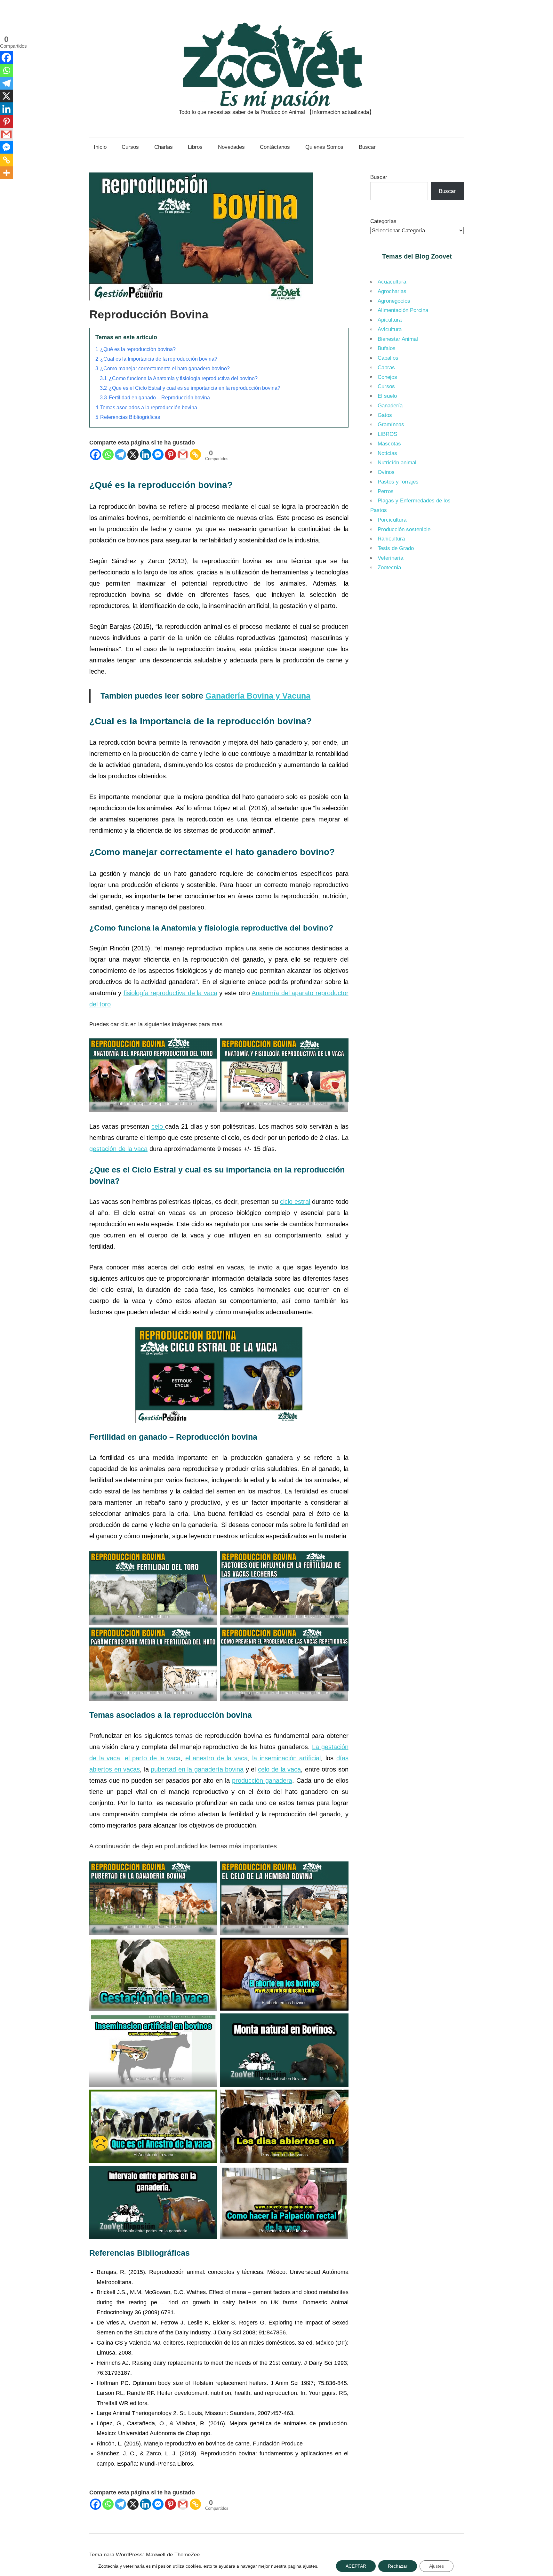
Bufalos (387, 348)
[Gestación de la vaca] (153, 1974)
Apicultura (390, 320)
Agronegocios (394, 301)
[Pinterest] (170, 455)
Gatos (385, 415)
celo (158, 1126)
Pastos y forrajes (398, 482)
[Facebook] (96, 455)
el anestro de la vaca (216, 1758)
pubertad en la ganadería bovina (197, 1769)
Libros (195, 147)
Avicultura (390, 329)
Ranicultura (391, 539)
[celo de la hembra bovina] (284, 1898)
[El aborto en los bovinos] (284, 1974)
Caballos (388, 358)
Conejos (387, 377)
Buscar (367, 147)
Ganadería (390, 406)
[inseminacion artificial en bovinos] (153, 2050)
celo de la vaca (280, 1769)
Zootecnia (389, 568)
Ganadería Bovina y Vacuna (258, 696)
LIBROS (387, 434)
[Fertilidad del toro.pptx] (153, 1588)
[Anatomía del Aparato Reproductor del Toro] (153, 1075)
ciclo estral (295, 1202)
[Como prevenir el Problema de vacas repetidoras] (284, 1664)
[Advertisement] (417, 684)
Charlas (164, 147)
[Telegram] (120, 455)
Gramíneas (391, 424)
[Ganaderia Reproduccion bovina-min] (201, 302)
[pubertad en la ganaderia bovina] (153, 1898)
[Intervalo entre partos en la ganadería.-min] (153, 2202)
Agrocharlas (392, 291)
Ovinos (386, 472)
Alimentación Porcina (403, 310)
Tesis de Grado (396, 548)
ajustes (310, 2566)
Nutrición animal (397, 463)
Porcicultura (392, 520)
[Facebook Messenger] (158, 455)
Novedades (231, 147)
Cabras (386, 368)
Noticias (387, 453)
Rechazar (398, 2566)
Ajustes (437, 2566)
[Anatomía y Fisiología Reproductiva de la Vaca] (284, 1075)
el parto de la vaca (153, 1758)
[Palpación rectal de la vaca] (284, 2202)
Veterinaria (390, 558)
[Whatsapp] (108, 455)
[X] (133, 455)
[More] (6, 173)
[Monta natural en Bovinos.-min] (284, 2050)
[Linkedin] (145, 455)
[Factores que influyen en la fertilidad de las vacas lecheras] (284, 1588)
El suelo (387, 396)
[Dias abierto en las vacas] (284, 2126)
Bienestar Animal (398, 339)
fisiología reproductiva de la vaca (170, 993)
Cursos (130, 147)
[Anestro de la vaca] (153, 2126)
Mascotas (389, 444)
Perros (386, 491)
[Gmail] (183, 455)
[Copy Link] (195, 455)
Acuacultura (392, 282)
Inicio (100, 147)
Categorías (383, 221)
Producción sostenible (404, 529)
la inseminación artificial (286, 1758)
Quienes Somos (324, 147)
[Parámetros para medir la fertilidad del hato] (153, 1664)
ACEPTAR (356, 2566)
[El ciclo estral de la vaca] (219, 1375)
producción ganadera (262, 1780)
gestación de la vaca (118, 1149)
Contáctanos (275, 147)
